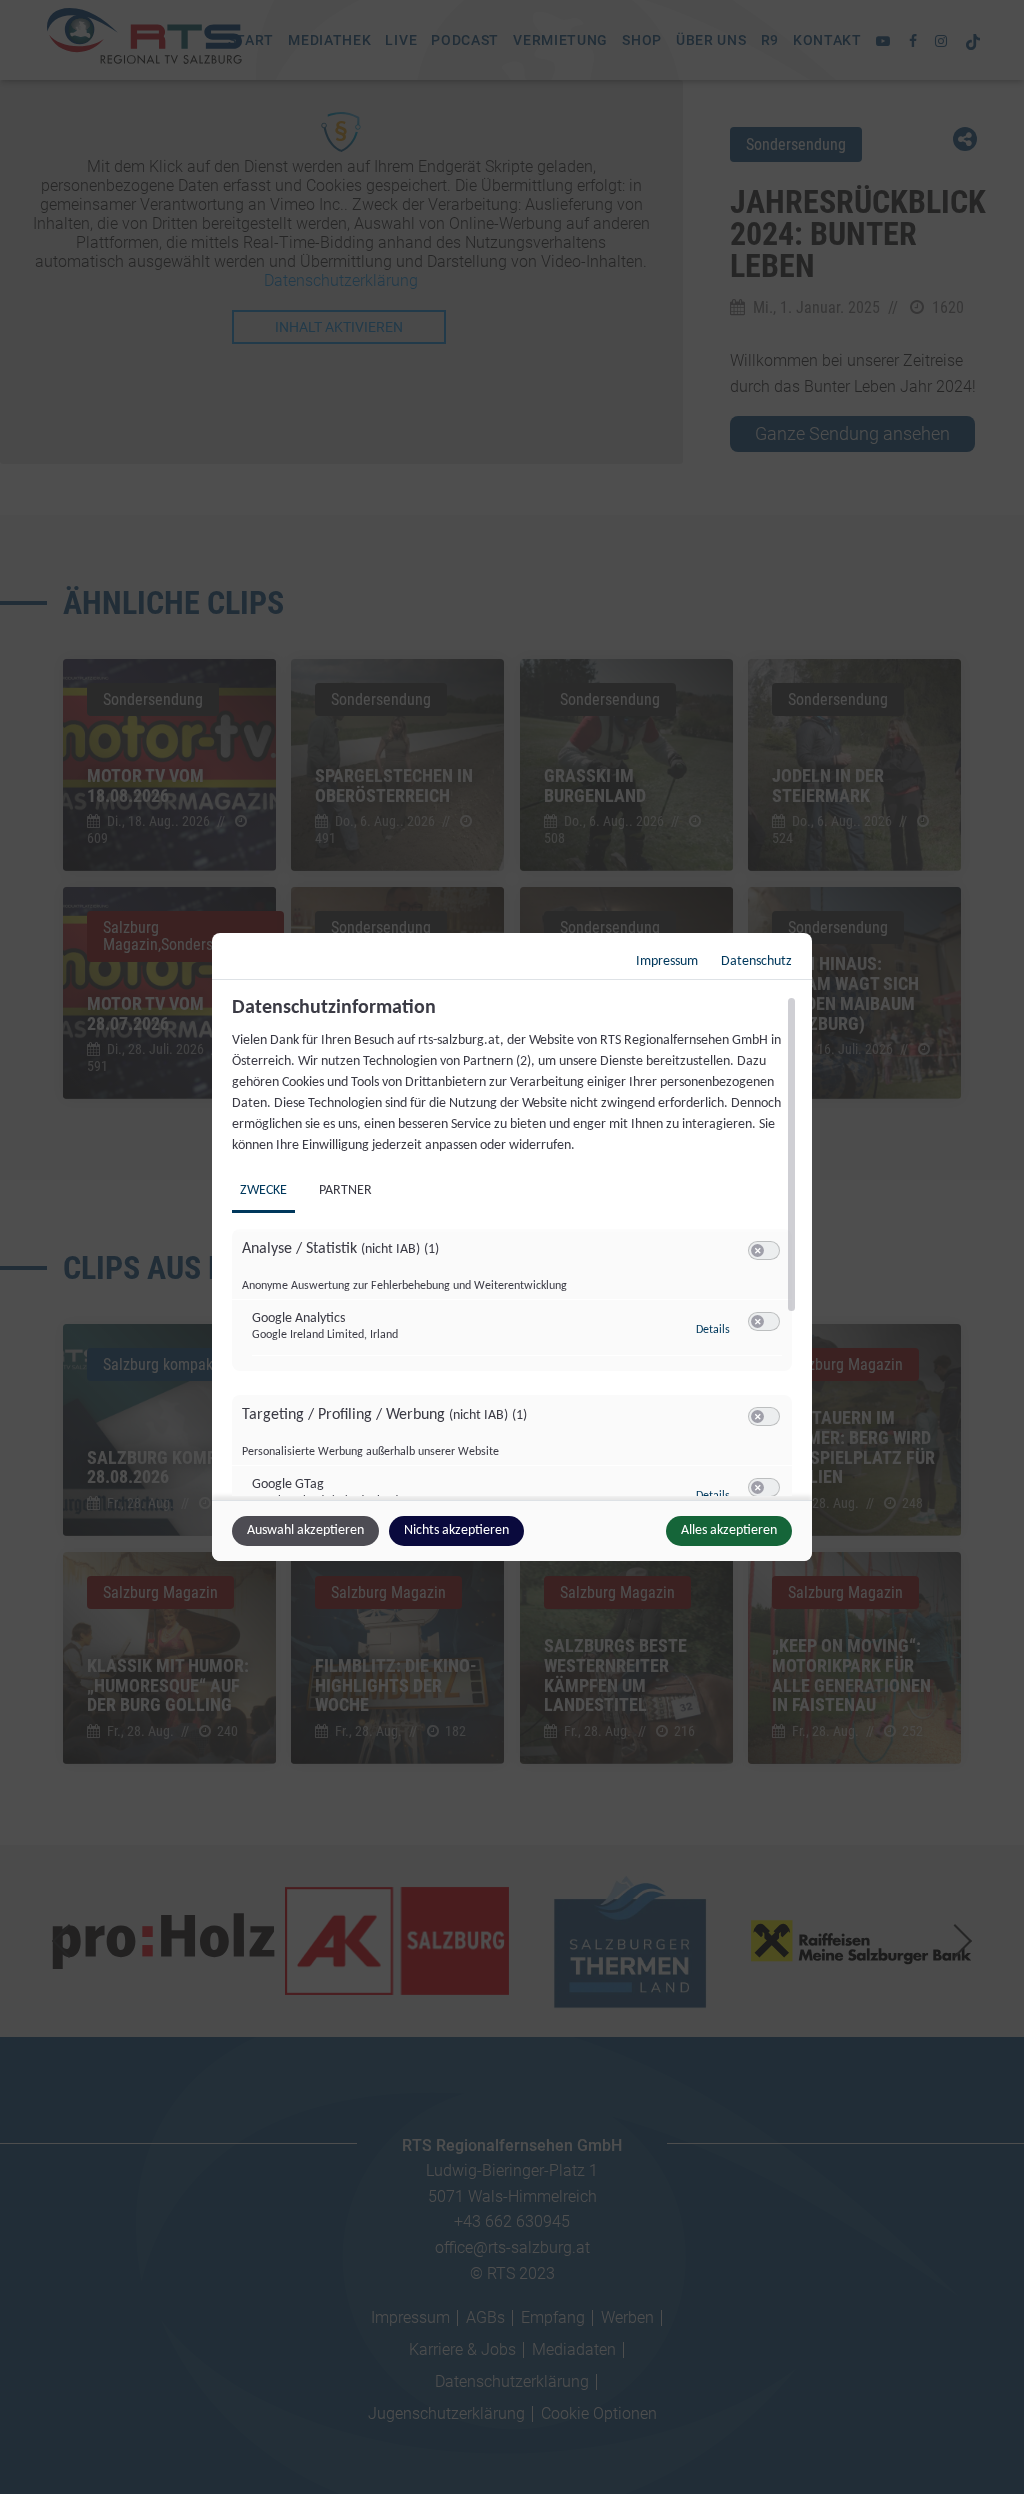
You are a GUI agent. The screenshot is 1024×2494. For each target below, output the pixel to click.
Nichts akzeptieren (456, 1530)
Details (713, 1330)
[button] (757, 1250)
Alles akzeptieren (729, 1530)
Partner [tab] (345, 1190)
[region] (514, 1246)
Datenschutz (756, 961)
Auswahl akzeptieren (305, 1530)
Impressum (667, 961)
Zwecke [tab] (263, 1190)
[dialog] (512, 1247)
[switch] (764, 1251)
